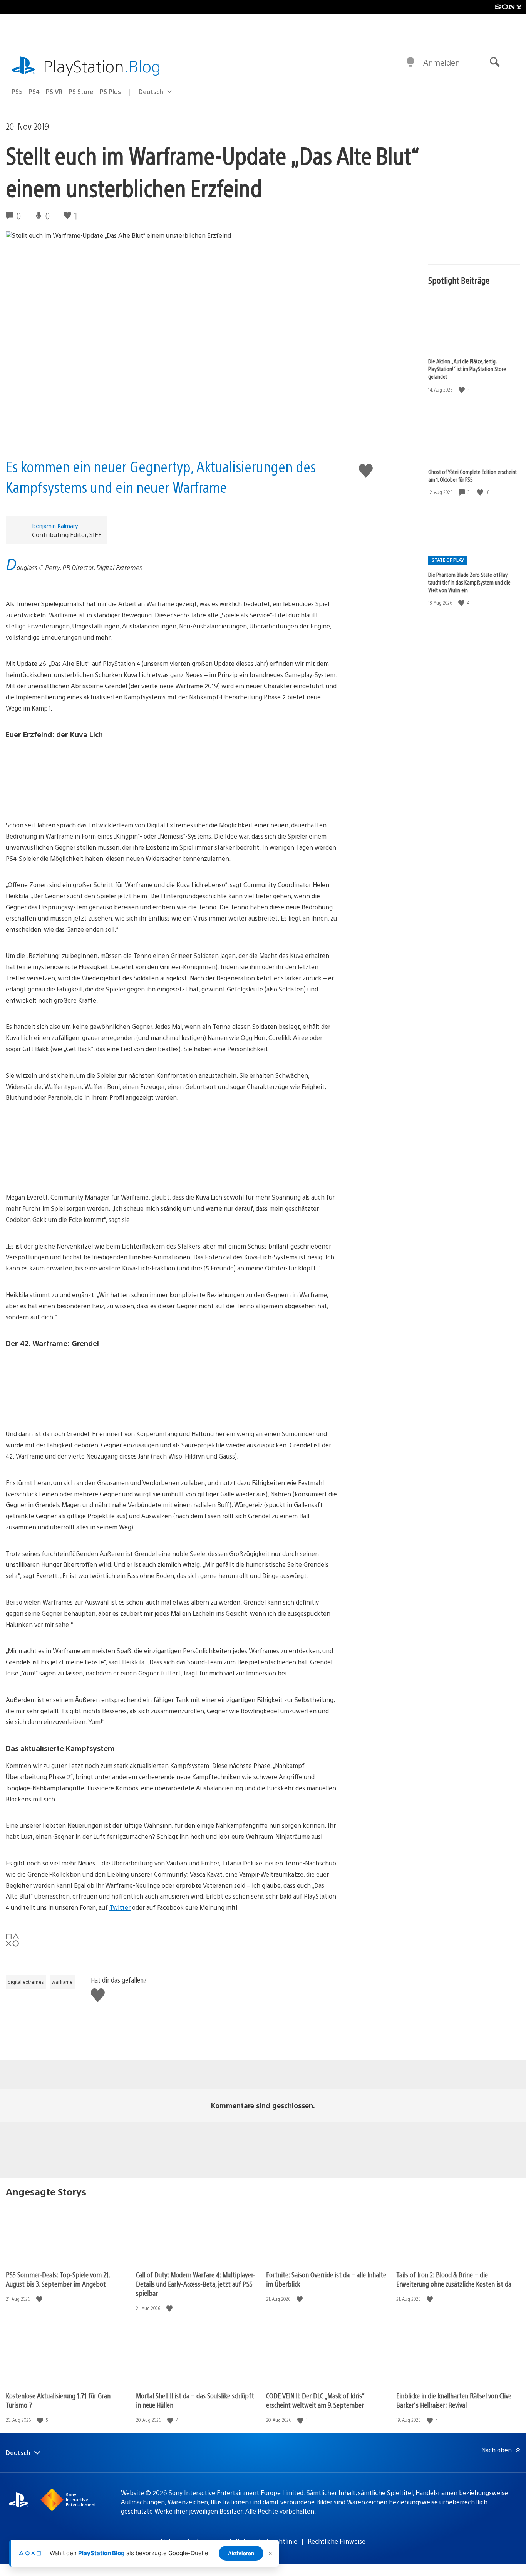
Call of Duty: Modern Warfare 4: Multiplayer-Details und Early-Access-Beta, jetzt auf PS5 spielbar (196, 2284)
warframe (62, 1982)
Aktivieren (241, 2553)
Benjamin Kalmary (55, 525)
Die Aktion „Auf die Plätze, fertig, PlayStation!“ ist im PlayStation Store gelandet (467, 369)
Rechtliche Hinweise (337, 2541)
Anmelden (441, 62)
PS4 (34, 92)
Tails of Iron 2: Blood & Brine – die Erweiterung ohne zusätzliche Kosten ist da (454, 2279)
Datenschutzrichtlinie (266, 2541)
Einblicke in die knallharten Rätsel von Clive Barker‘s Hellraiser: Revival (454, 2400)
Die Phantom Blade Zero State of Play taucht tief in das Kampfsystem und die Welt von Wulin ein (469, 582)
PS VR (54, 92)
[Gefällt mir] (462, 389)
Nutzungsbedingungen (193, 2541)
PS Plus (110, 92)
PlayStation (102, 66)
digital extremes (26, 1982)
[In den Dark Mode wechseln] (410, 62)
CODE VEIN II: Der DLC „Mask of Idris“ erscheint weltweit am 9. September (315, 2400)
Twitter (120, 1907)
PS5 (17, 92)
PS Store (81, 92)
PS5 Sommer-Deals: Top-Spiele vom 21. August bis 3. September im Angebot (58, 2279)
